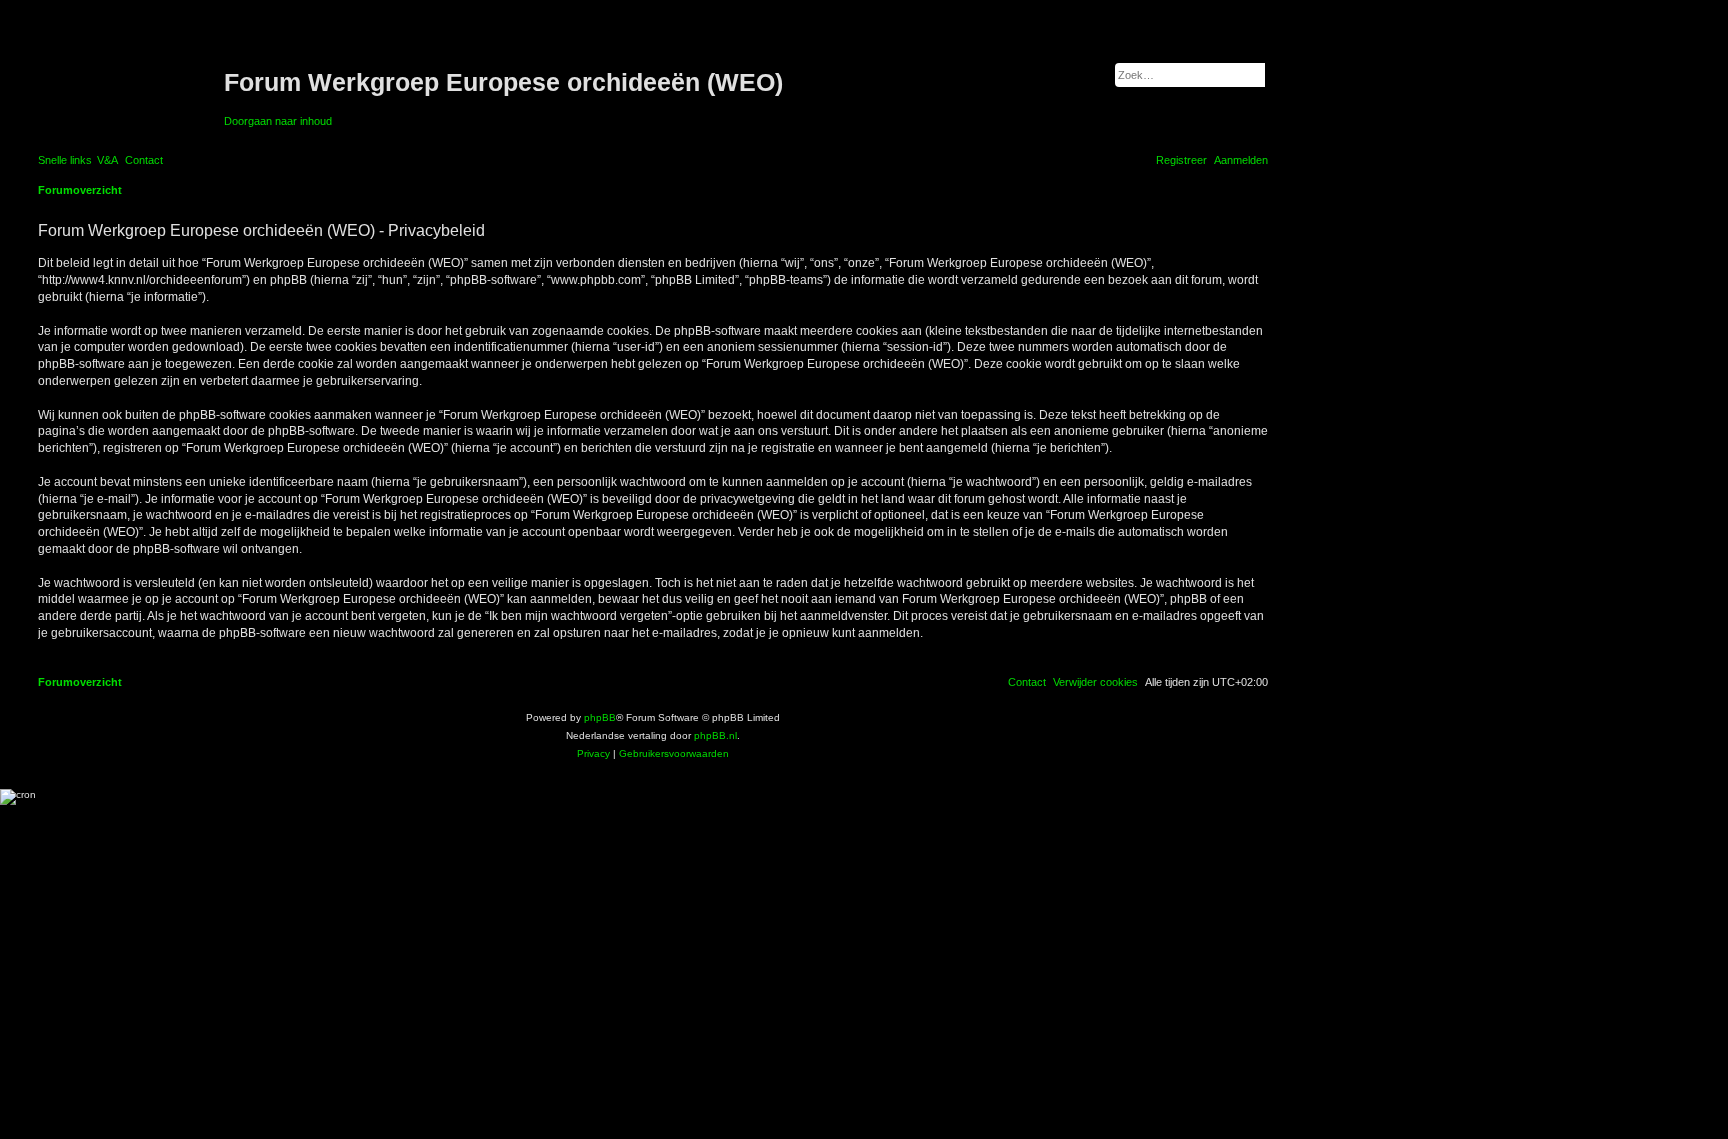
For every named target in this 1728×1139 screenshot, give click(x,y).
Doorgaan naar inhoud (278, 121)
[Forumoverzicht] (128, 83)
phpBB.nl (715, 735)
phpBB (600, 717)
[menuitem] (107, 160)
